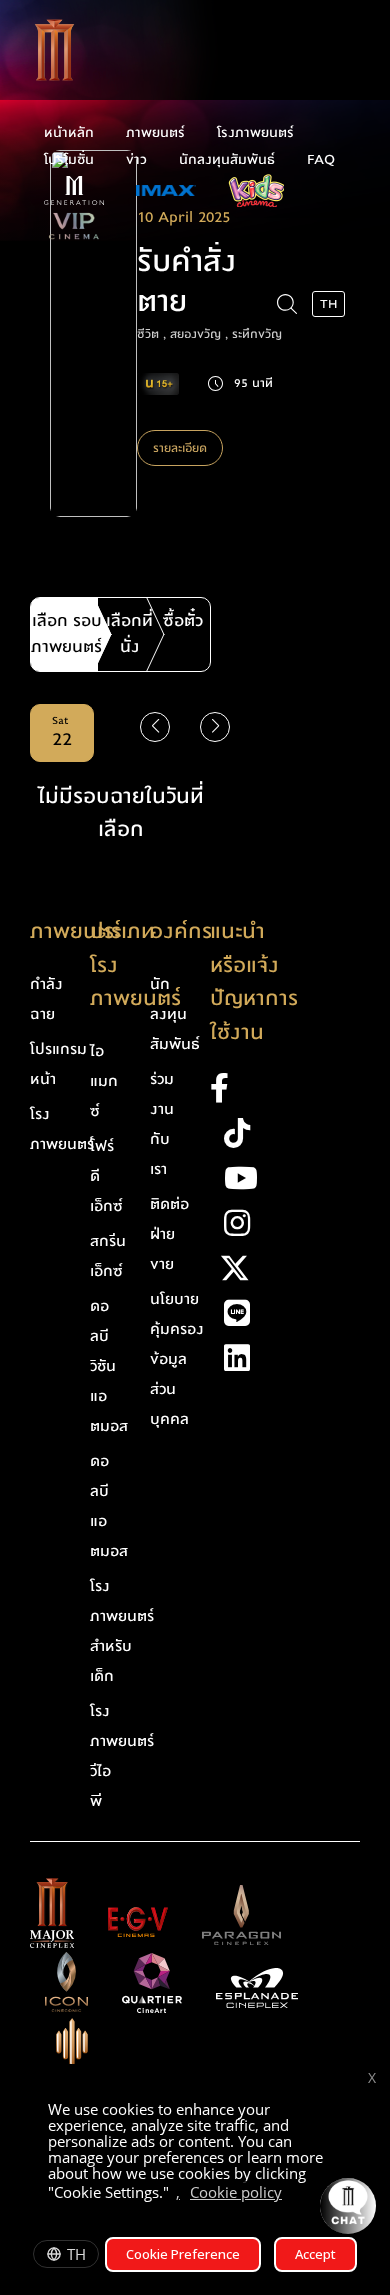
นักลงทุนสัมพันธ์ (227, 160)
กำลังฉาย (46, 999)
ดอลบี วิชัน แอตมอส (109, 1366)
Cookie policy (236, 2192)
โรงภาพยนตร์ (255, 133)
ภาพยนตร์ (155, 133)
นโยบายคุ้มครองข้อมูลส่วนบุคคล (177, 1359)
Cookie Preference (183, 2254)
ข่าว (136, 160)
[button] (215, 727)
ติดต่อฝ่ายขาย (169, 1234)
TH (76, 2254)
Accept (315, 2254)
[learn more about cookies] (292, 2195)
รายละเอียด (180, 448)
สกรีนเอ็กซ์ (108, 1256)
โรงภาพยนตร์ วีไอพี (122, 1756)
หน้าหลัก (69, 133)
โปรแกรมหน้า (58, 1064)
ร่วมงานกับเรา (162, 1124)
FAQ (321, 160)
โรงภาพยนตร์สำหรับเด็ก (122, 1631)
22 (62, 733)
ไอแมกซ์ (104, 1081)
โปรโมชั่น (69, 160)
